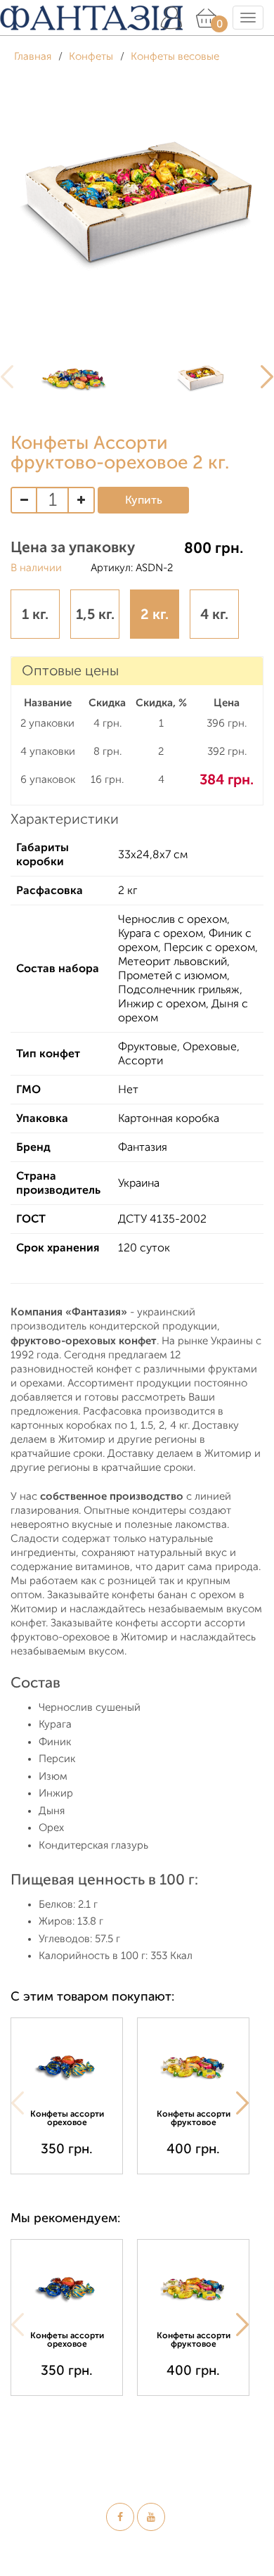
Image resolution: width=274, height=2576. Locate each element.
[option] (74, 377)
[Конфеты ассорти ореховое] (67, 2066)
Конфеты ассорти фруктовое (194, 2118)
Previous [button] (18, 2103)
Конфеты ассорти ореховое (67, 2118)
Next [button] (242, 2103)
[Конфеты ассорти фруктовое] (193, 2066)
